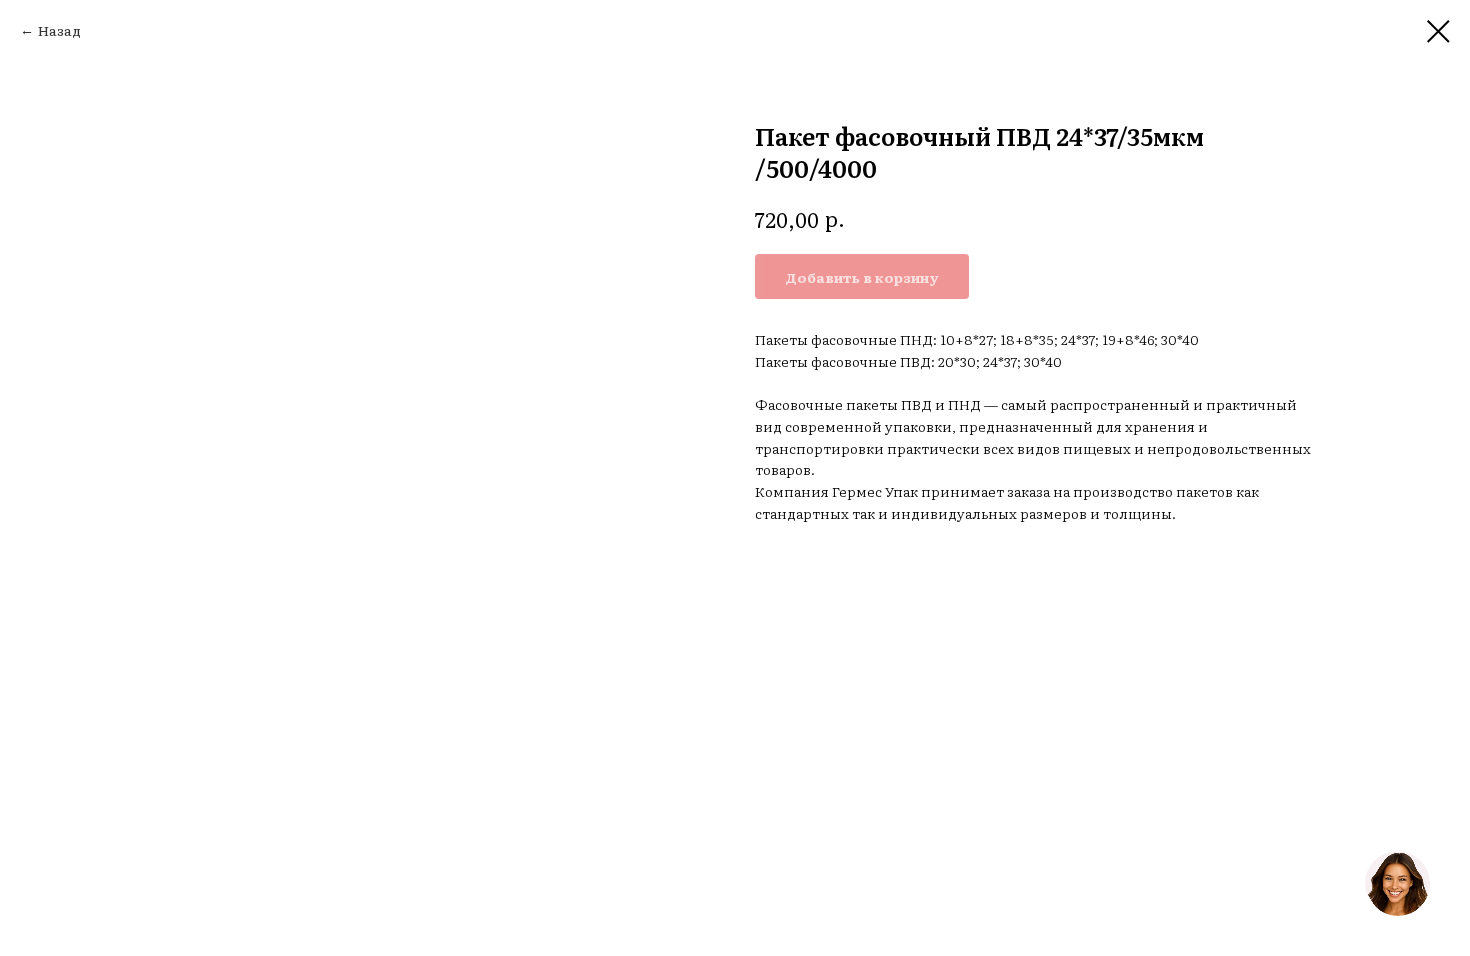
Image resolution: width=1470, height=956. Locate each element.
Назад (59, 30)
